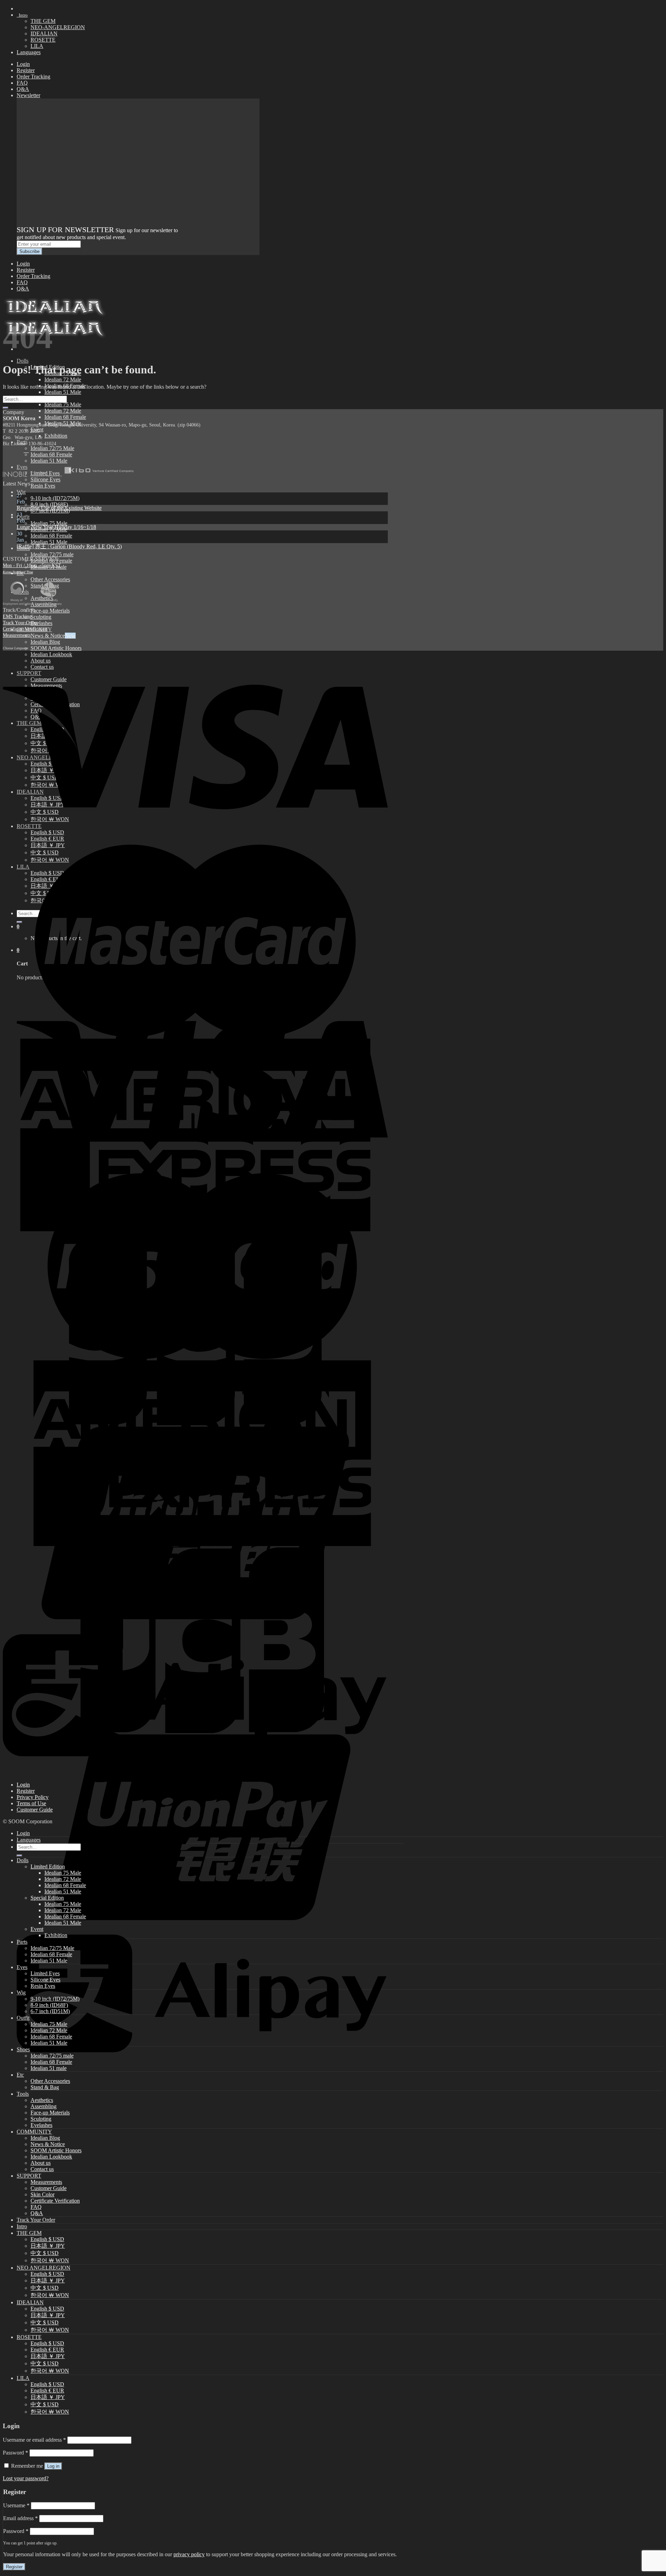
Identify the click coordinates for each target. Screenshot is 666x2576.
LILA (37, 46)
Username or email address (34, 2440)
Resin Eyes (43, 486)
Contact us (42, 2169)
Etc (20, 2075)
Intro (22, 15)
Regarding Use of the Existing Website (59, 508)
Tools (23, 2094)
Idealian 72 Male (63, 379)
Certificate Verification (25, 629)
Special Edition (47, 1898)
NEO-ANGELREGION (58, 27)
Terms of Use (31, 1803)
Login (23, 64)
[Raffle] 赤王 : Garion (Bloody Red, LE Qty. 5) (69, 546)
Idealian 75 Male (63, 404)
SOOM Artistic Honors (56, 648)
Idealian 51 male (49, 2068)
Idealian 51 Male (63, 392)
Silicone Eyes (45, 1980)
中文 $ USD (45, 2253)
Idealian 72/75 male (52, 554)
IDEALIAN (44, 33)
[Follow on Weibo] (26, 450)
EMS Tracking (17, 616)
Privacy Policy (33, 1797)
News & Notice (48, 636)
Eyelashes (41, 623)
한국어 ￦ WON (50, 2260)
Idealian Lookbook (51, 2157)
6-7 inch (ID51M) (50, 2011)
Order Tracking (33, 77)
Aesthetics (42, 2100)
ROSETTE (43, 40)
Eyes (22, 1967)
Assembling (44, 2106)
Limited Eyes (45, 1973)
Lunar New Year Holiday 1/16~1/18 (56, 527)
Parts (22, 1942)
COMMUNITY (34, 2132)
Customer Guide (35, 1810)
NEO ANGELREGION (44, 2268)
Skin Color (42, 2194)
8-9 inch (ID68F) (49, 504)
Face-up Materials (50, 611)
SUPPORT (29, 2176)
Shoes (23, 2049)
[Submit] (6, 408)
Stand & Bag (45, 2087)
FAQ (22, 83)
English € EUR (47, 2350)
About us (41, 2163)
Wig (21, 492)
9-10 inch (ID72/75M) (55, 498)
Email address (20, 2518)
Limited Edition (48, 1866)
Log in (53, 2466)
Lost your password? (26, 2478)
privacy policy (189, 2554)
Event (37, 1929)
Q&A (23, 89)
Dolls (23, 361)
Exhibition (56, 436)
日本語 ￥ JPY (48, 2246)
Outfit (23, 517)
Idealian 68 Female (65, 417)
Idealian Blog (45, 642)
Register (26, 70)
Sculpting (41, 617)
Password (15, 2453)
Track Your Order (20, 623)
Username (16, 2505)
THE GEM (43, 21)
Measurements (17, 635)
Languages (29, 52)
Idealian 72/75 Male (52, 448)
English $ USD (47, 2239)
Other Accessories (50, 579)
